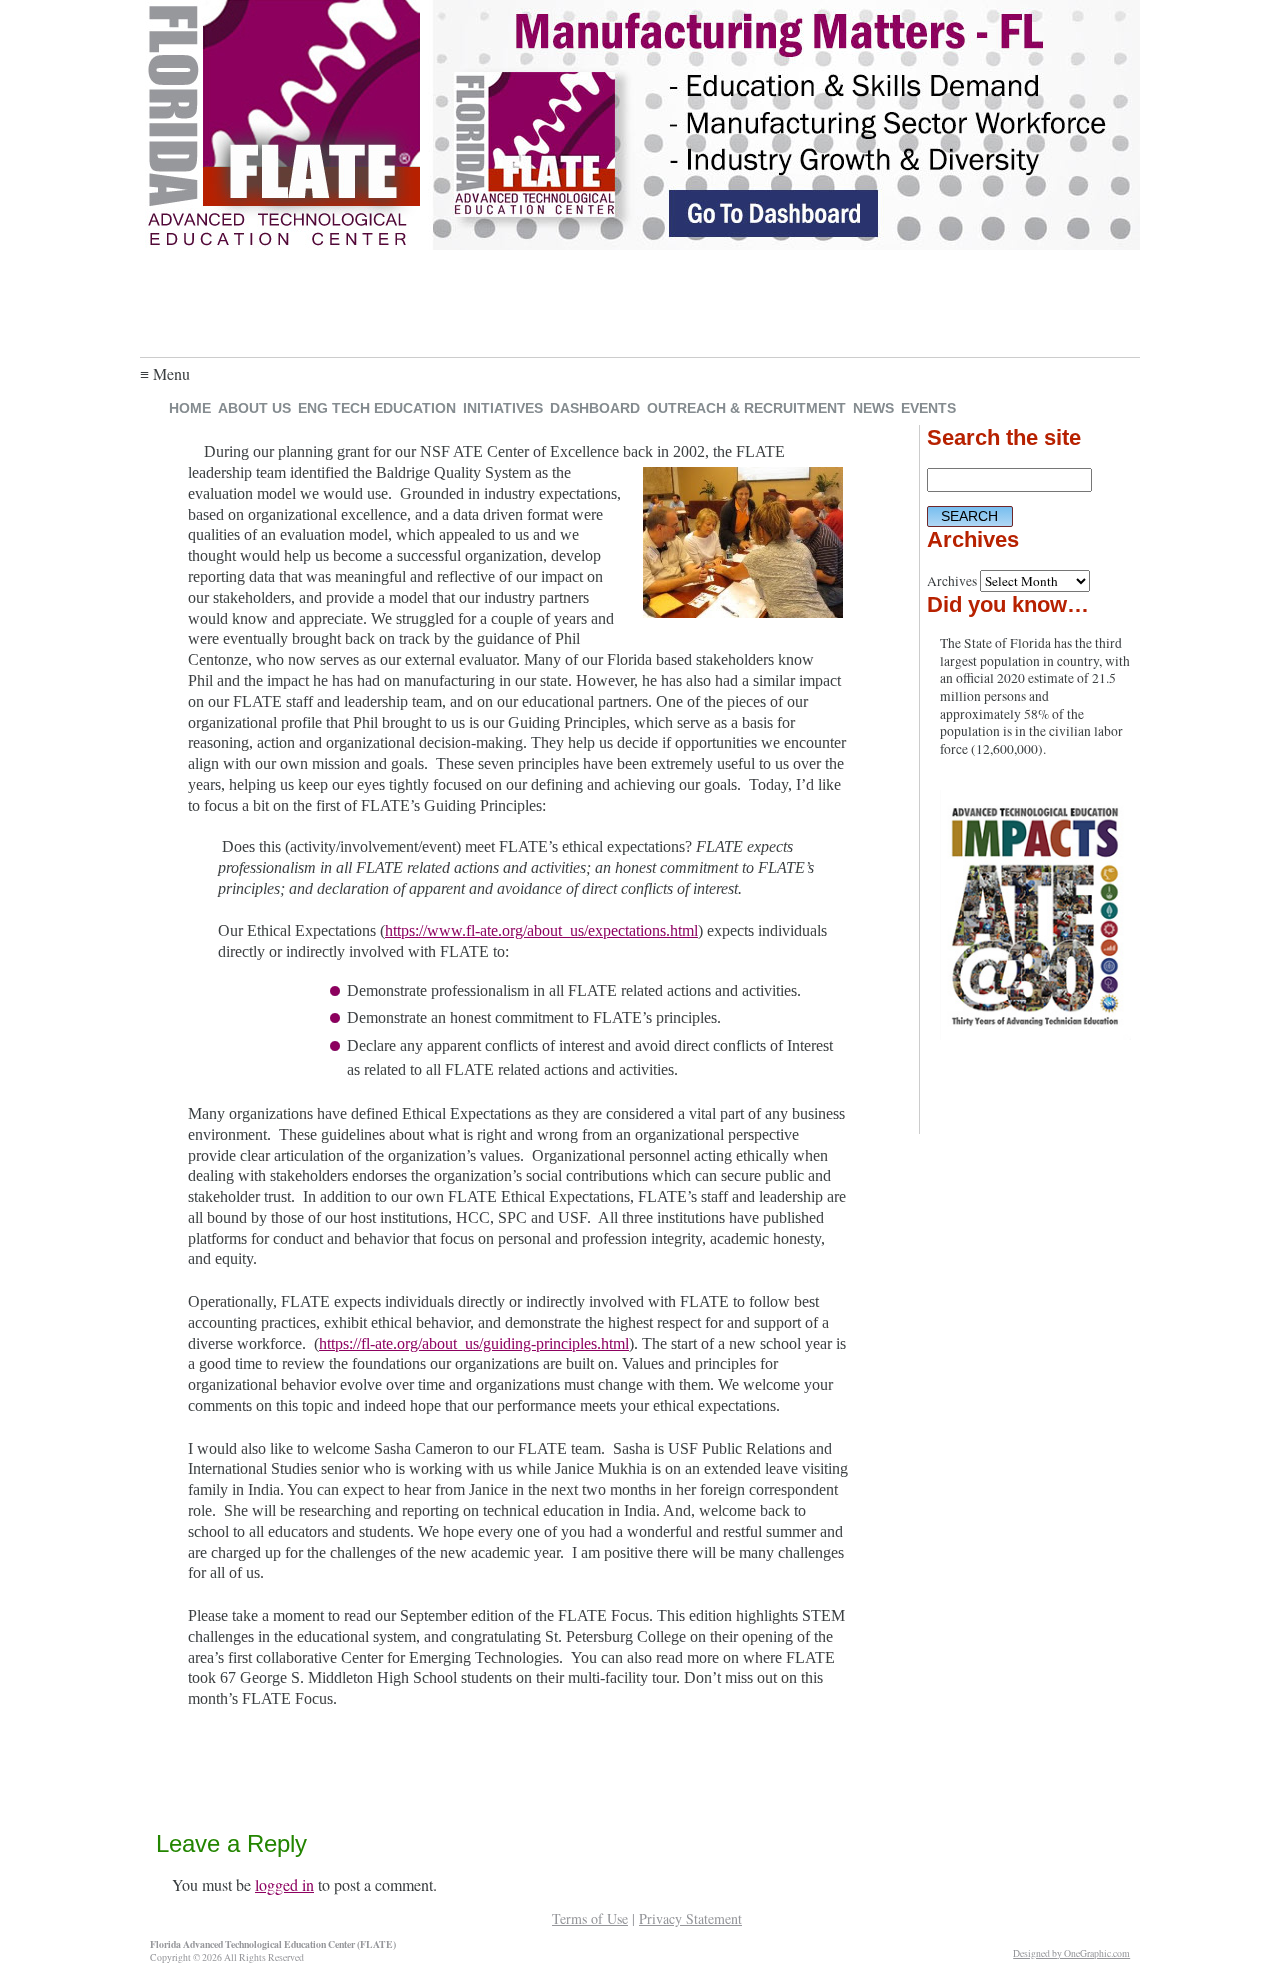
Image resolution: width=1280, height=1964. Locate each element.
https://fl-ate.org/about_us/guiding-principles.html (474, 1343)
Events (928, 408)
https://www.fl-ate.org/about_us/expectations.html (541, 930)
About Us (254, 408)
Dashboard (595, 408)
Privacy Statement (690, 1918)
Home (190, 408)
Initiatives (503, 408)
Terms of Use (590, 1918)
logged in (284, 1884)
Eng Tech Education (377, 408)
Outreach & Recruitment (746, 408)
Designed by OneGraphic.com (1071, 1953)
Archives (952, 581)
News (873, 408)
